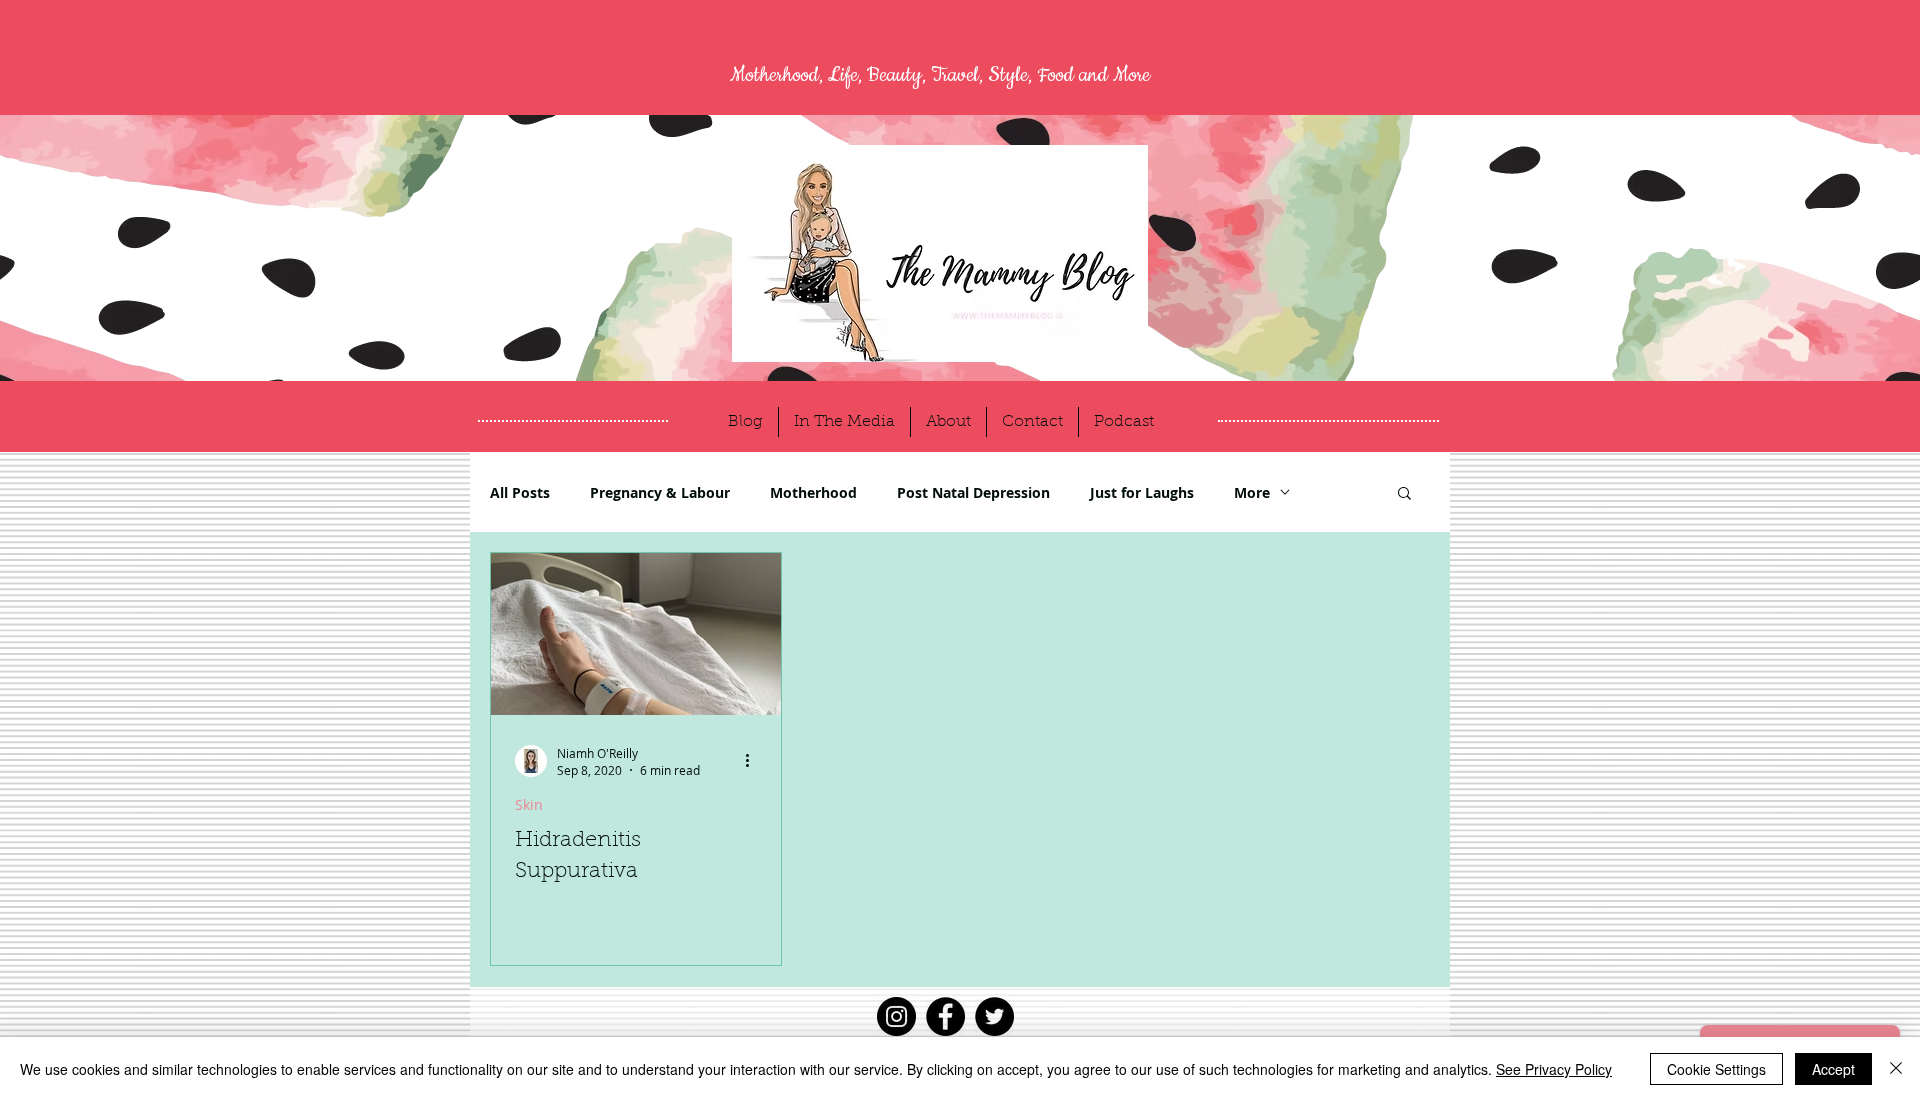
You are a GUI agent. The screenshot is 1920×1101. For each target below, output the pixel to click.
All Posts (520, 492)
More (1252, 492)
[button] (1404, 494)
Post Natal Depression (973, 492)
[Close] (1896, 1069)
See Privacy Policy (1554, 1069)
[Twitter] (994, 1016)
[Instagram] (896, 1016)
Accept (1833, 1069)
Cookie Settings (1716, 1069)
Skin (529, 804)
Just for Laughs (1142, 492)
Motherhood (813, 492)
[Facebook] (945, 1016)
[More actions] (754, 761)
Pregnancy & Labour (660, 492)
